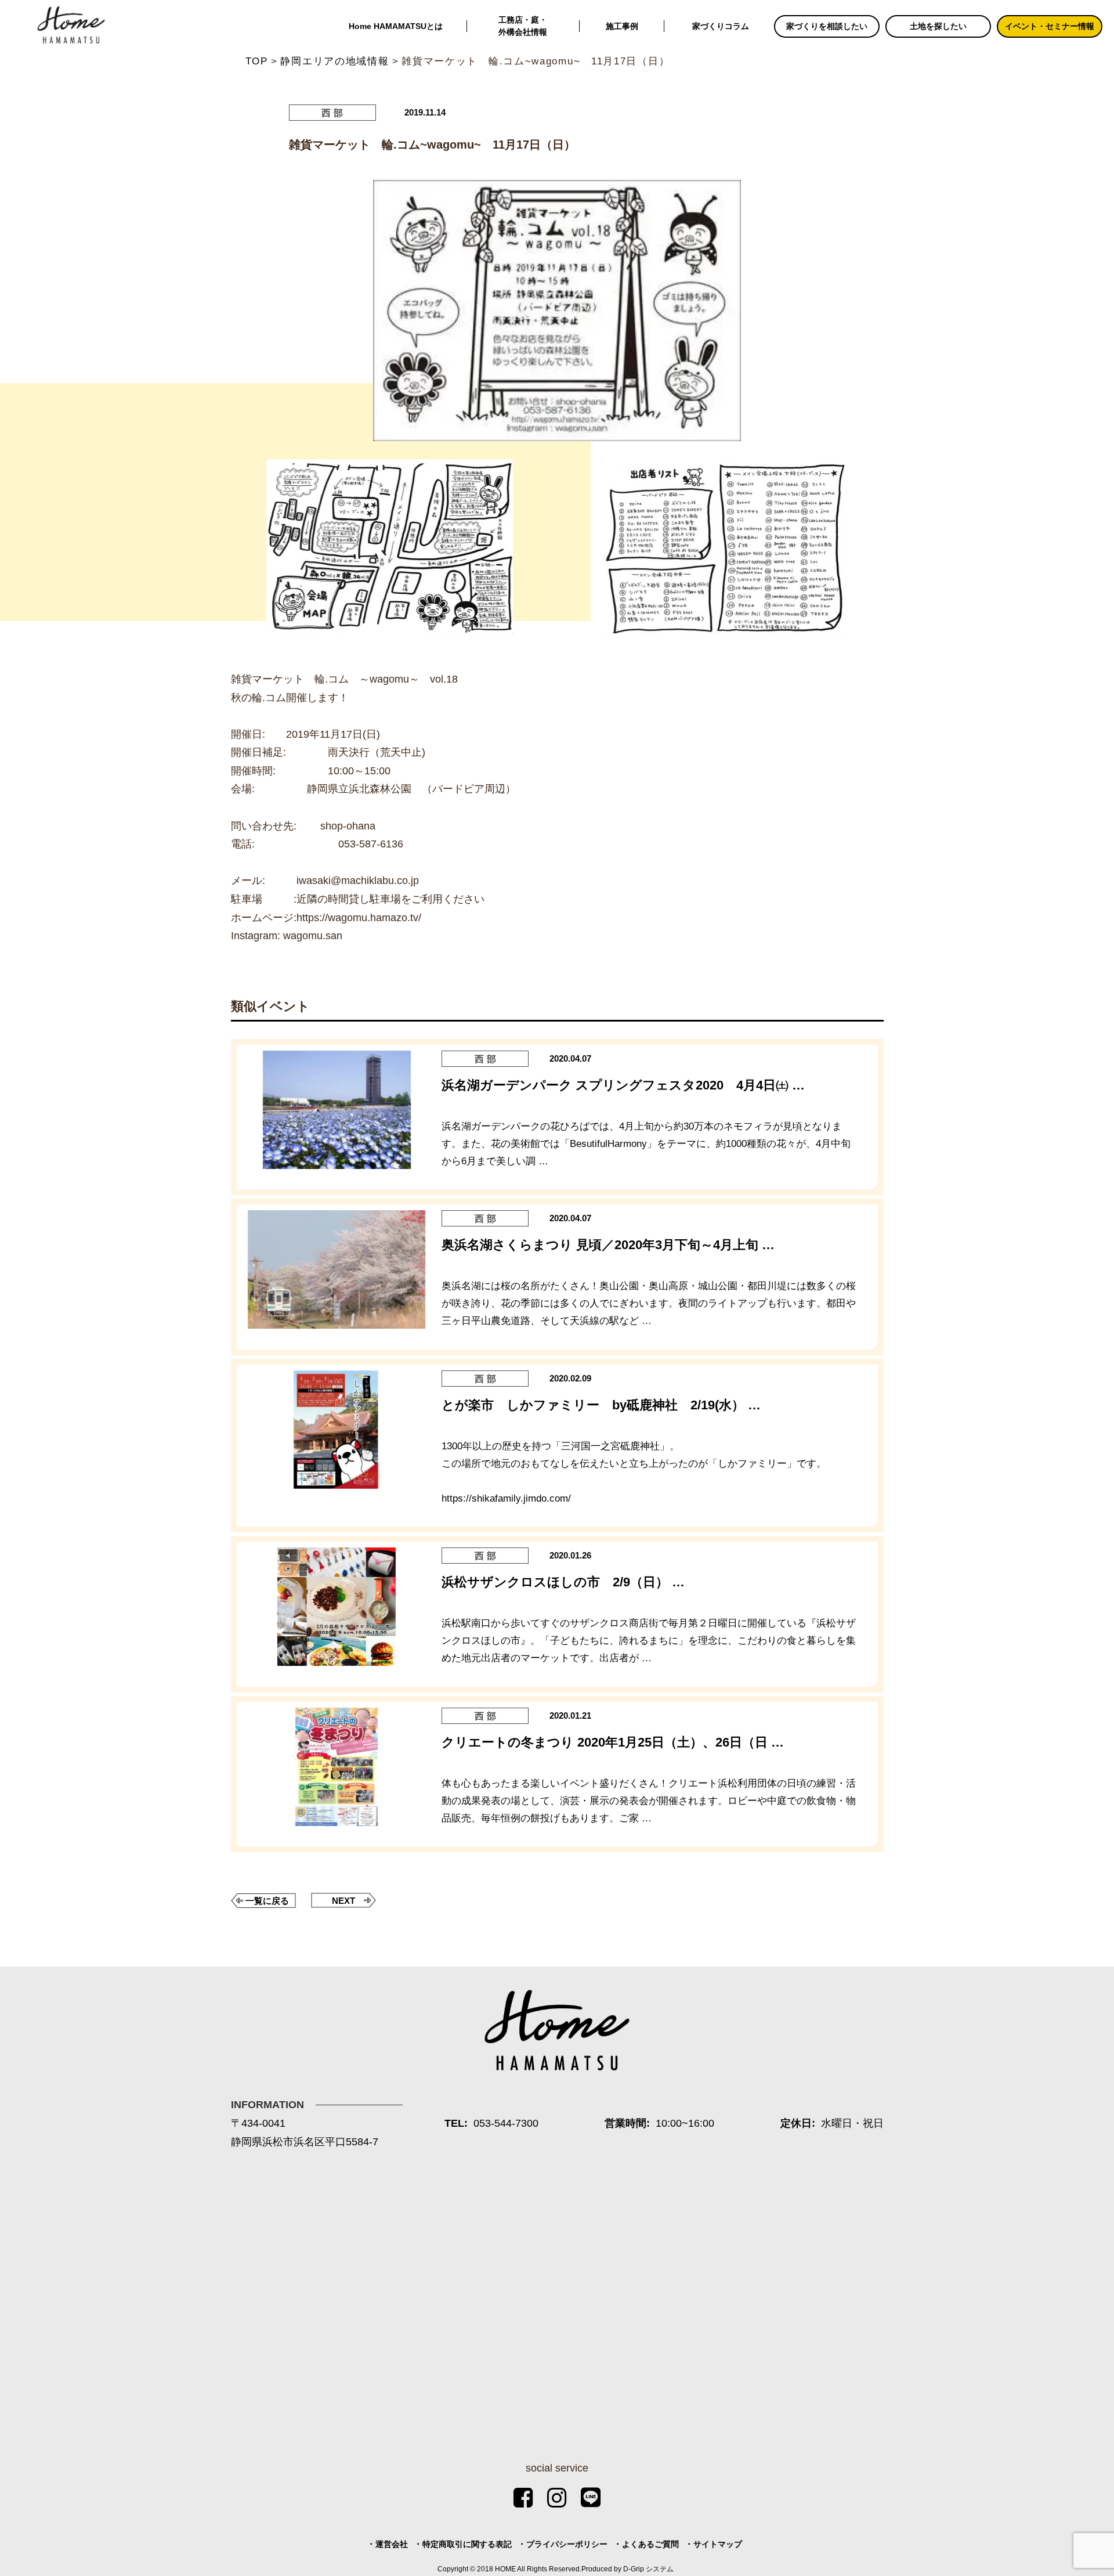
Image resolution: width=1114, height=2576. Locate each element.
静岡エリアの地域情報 (334, 61)
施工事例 (622, 26)
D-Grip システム (648, 2569)
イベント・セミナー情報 (1050, 26)
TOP (257, 61)
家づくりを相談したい (827, 26)
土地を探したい (938, 26)
